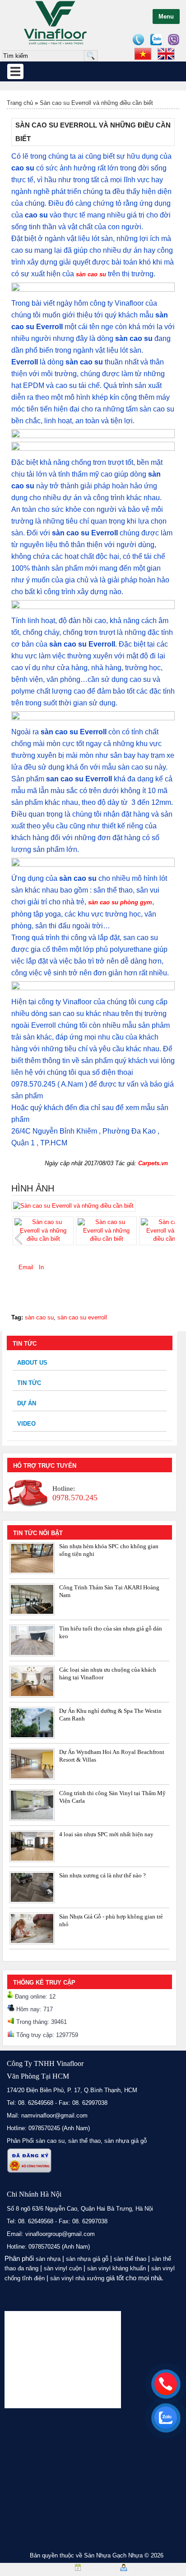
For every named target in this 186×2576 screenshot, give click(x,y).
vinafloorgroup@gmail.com (60, 2234)
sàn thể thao (130, 2259)
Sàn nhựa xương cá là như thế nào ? (102, 1875)
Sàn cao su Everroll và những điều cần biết (96, 103)
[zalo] (166, 2418)
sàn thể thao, (85, 2141)
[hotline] (166, 2384)
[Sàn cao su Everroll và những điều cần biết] (73, 1206)
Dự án (27, 1403)
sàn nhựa (48, 2259)
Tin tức (29, 1383)
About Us (32, 1363)
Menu (166, 17)
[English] (166, 54)
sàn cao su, (51, 2141)
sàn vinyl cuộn (63, 2268)
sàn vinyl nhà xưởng (77, 2278)
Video (26, 1424)
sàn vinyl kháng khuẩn (116, 2268)
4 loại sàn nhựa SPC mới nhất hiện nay (106, 1834)
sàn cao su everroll (82, 1317)
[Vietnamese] (143, 54)
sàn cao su (91, 274)
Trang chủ (20, 103)
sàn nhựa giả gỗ (126, 2141)
